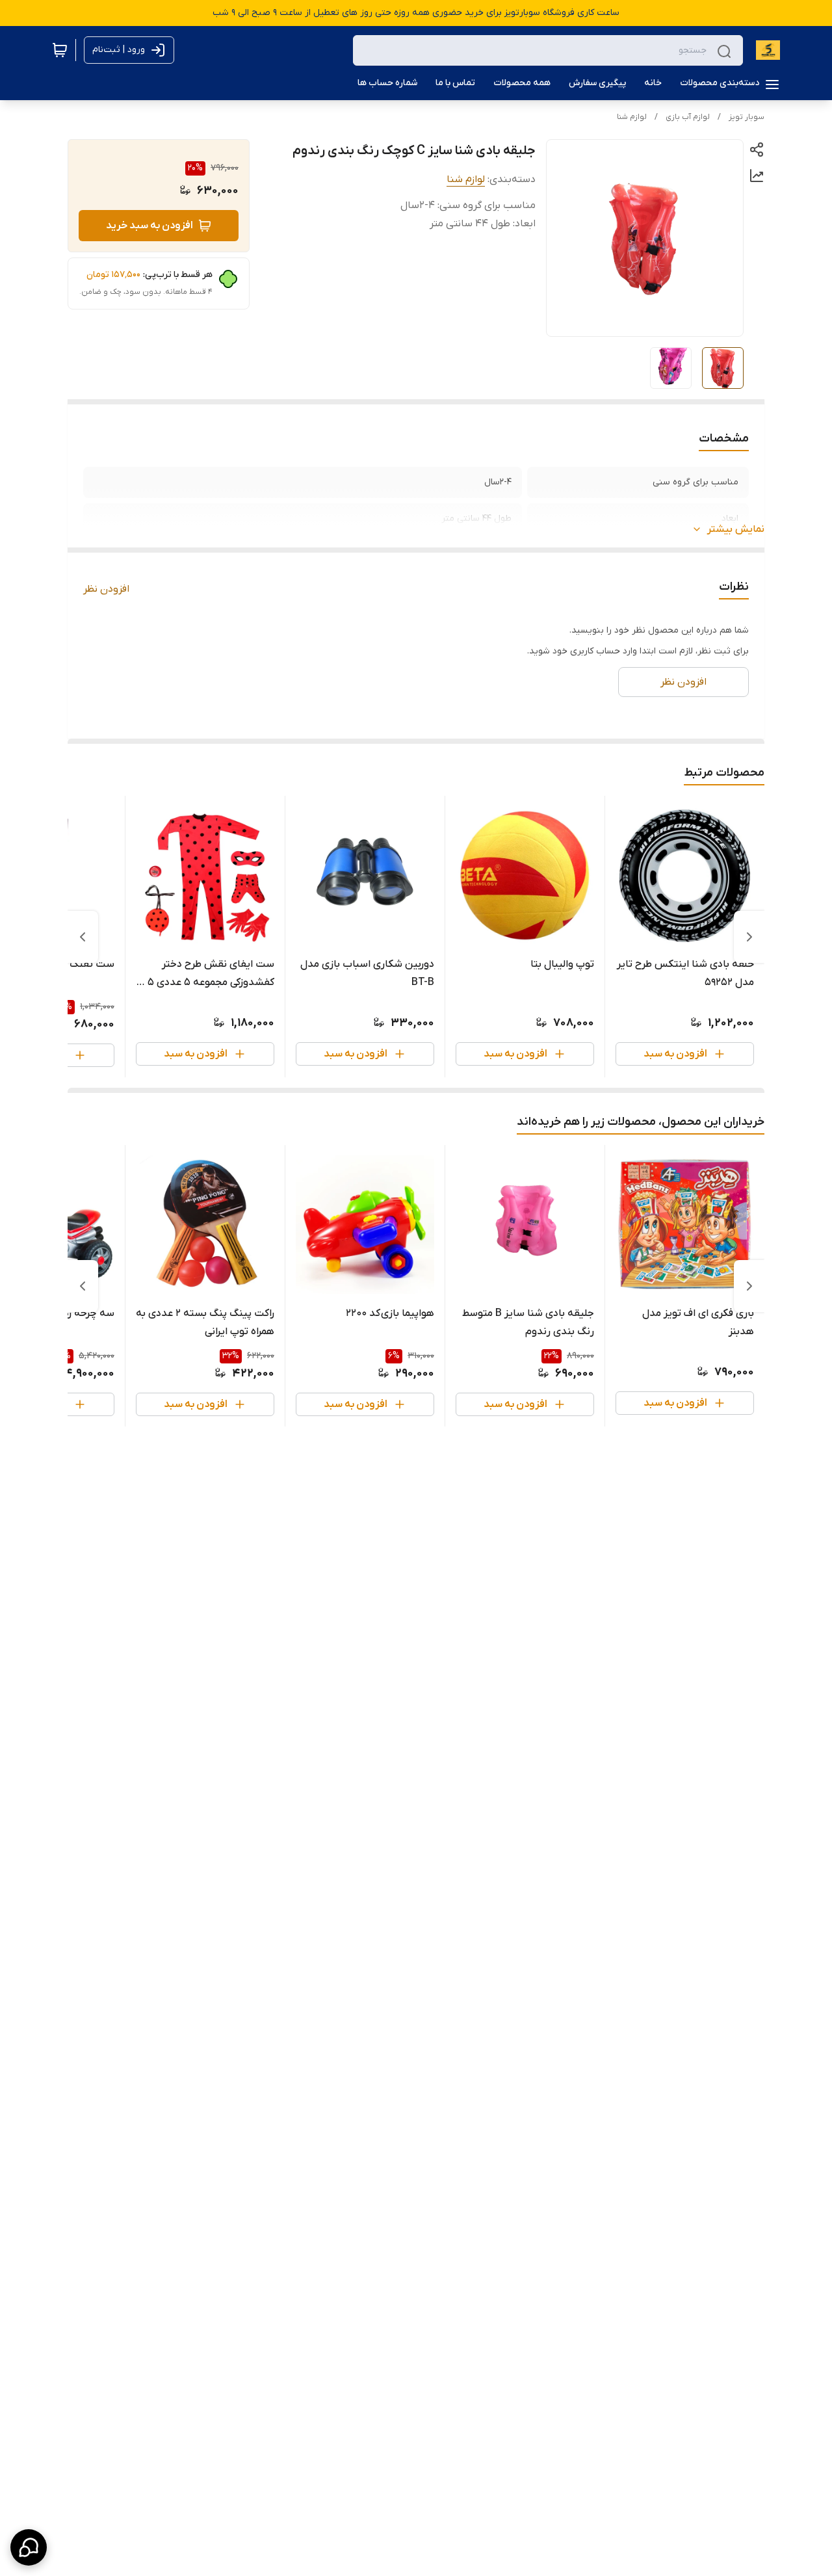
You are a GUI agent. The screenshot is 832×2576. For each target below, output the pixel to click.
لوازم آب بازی (688, 117)
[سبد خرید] (60, 50)
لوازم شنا (632, 117)
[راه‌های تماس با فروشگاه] (29, 2547)
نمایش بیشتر (736, 529)
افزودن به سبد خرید (149, 226)
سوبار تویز (747, 117)
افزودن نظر (106, 589)
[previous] (749, 937)
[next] (83, 937)
